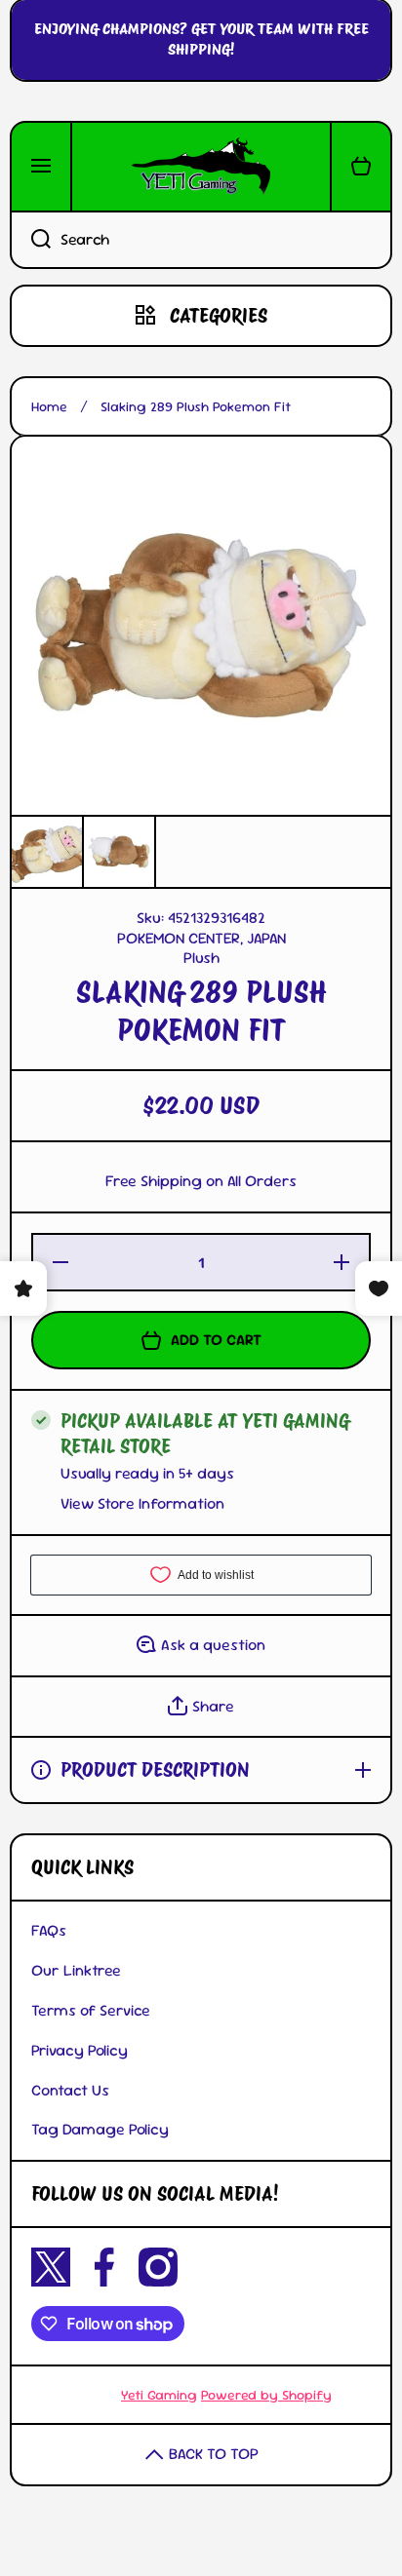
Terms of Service (91, 2010)
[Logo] (201, 167)
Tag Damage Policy (100, 2129)
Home (49, 406)
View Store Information (142, 1504)
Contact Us (70, 2090)
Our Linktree (76, 1970)
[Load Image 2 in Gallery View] (119, 852)
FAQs (49, 1930)
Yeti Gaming (159, 2395)
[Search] (30, 240)
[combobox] (201, 240)
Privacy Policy (80, 2050)
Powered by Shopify (266, 2395)
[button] (361, 167)
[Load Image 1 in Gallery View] (47, 852)
